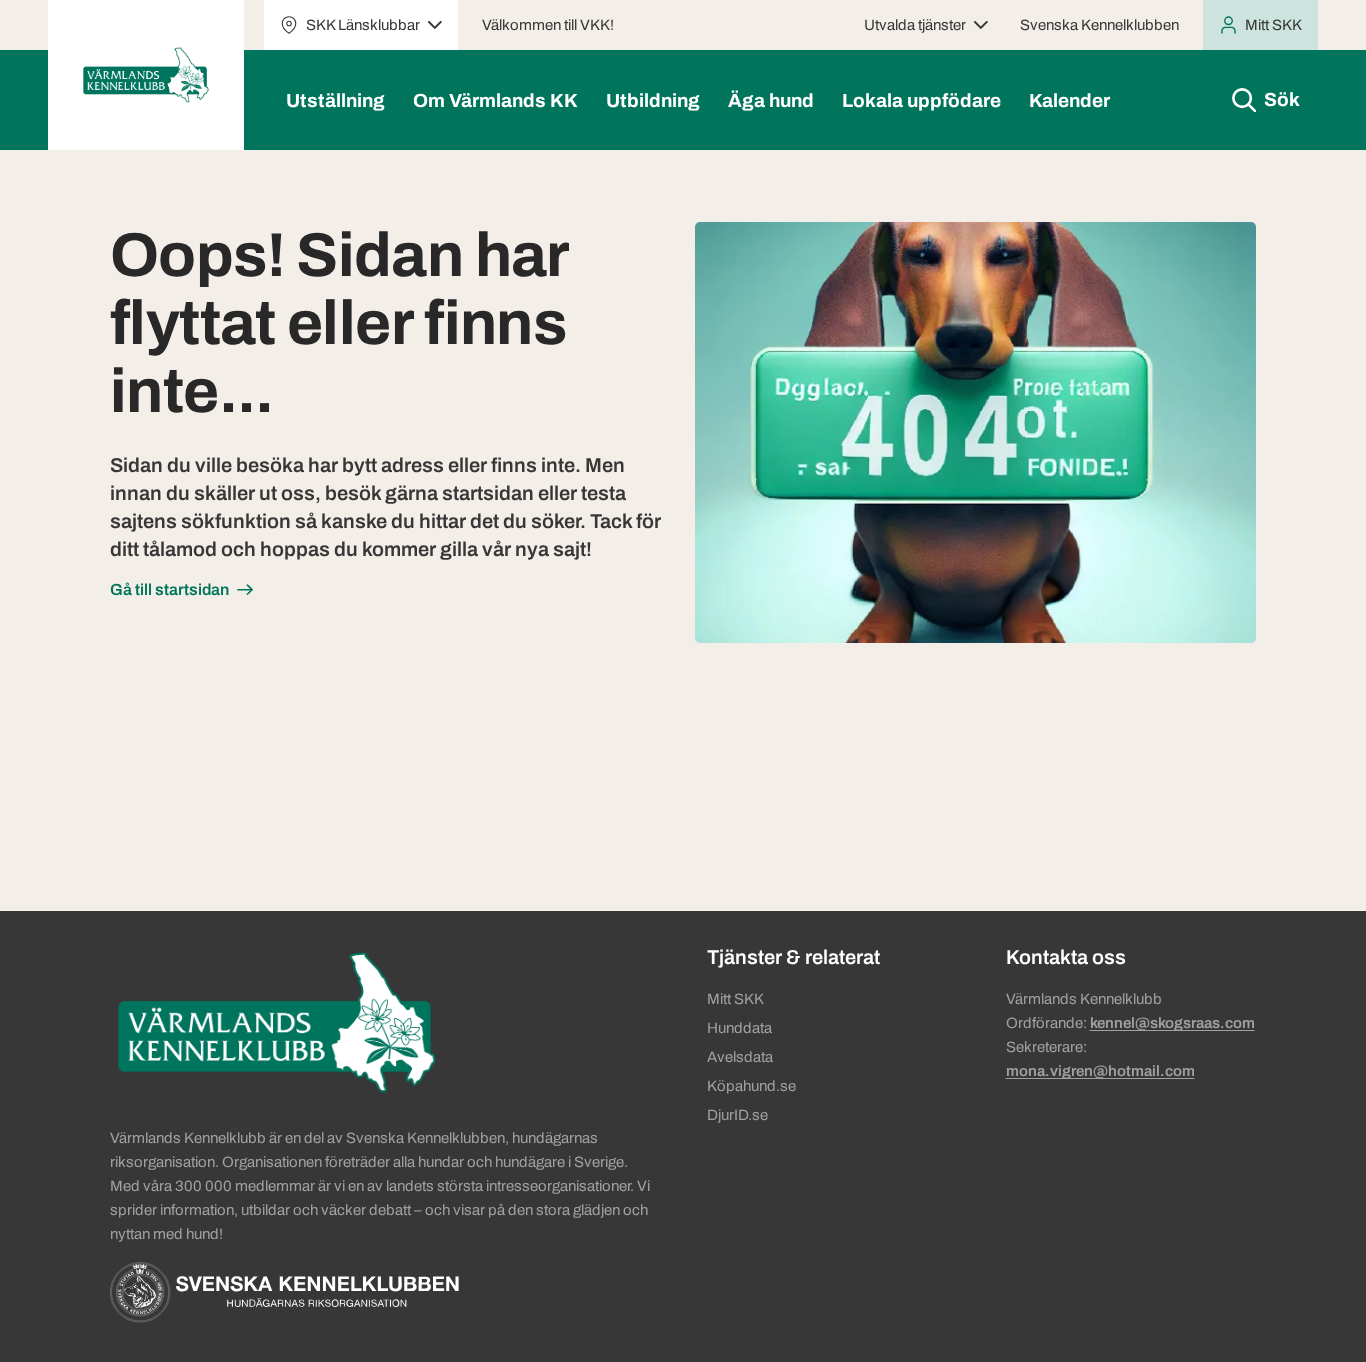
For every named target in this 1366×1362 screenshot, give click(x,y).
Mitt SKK (735, 999)
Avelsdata (740, 1057)
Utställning (335, 100)
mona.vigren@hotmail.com (1100, 1071)
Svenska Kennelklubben (1099, 25)
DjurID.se (737, 1115)
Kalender (1069, 100)
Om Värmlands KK (495, 100)
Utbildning (653, 100)
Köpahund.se (751, 1086)
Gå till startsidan (169, 589)
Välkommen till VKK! (548, 25)
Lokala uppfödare (921, 100)
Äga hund (771, 100)
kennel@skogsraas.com (1172, 1023)
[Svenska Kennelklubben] (284, 1292)
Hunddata (739, 1028)
